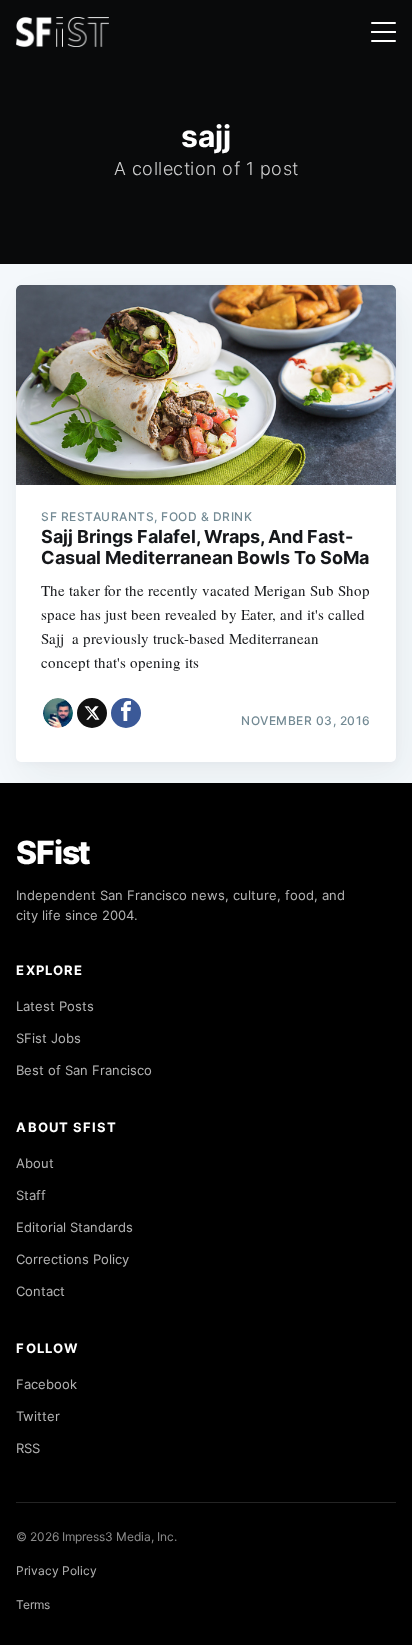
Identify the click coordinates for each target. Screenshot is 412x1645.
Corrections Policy (72, 1259)
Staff (31, 1195)
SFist (53, 852)
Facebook (46, 1384)
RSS (28, 1448)
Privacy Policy (56, 1570)
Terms (33, 1604)
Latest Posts (55, 1006)
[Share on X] (92, 713)
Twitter (38, 1416)
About (35, 1163)
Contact (40, 1291)
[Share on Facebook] (126, 713)
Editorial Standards (74, 1227)
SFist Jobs (48, 1038)
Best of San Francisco (84, 1070)
